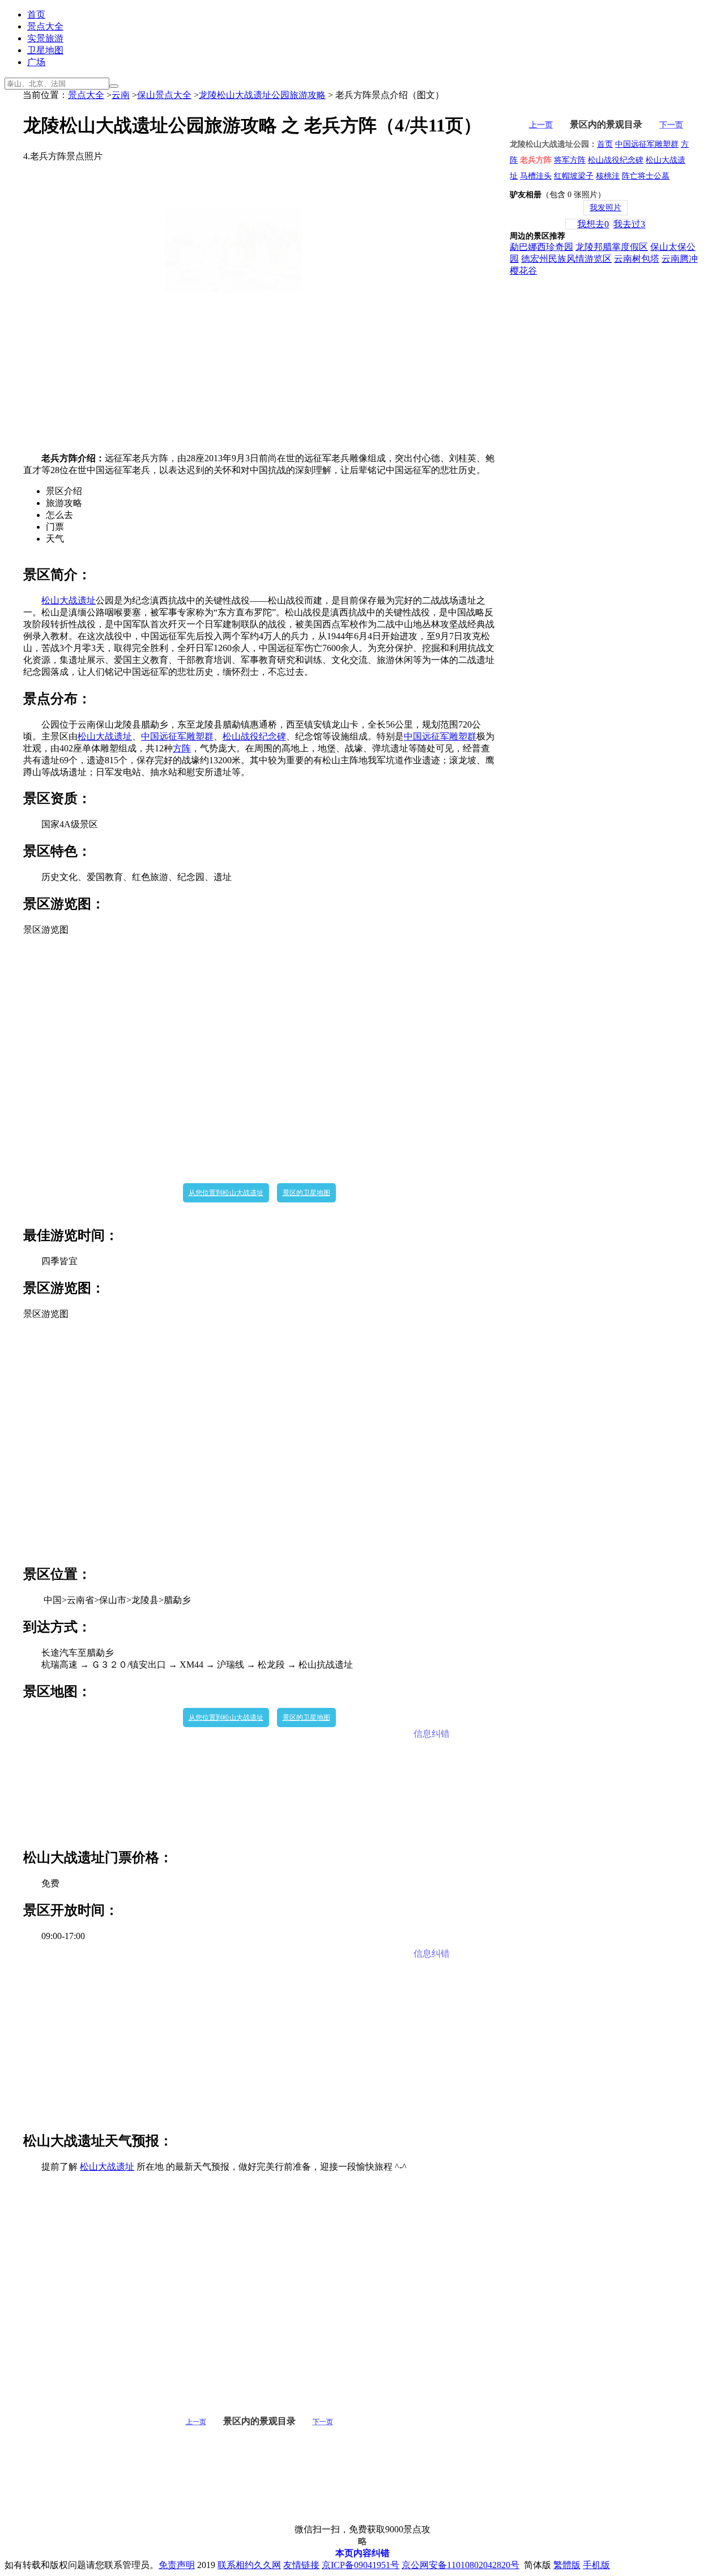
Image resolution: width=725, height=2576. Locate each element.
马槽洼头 (536, 176)
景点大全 (45, 26)
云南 (121, 95)
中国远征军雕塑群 (177, 736)
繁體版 (567, 2565)
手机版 (596, 2565)
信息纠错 (432, 1734)
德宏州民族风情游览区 (566, 259)
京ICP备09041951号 (361, 2565)
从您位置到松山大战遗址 (226, 1193)
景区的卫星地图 (306, 1193)
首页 (36, 14)
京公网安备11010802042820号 (460, 2565)
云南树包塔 (637, 259)
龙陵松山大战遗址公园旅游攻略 (262, 95)
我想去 (593, 224)
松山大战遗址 (69, 600)
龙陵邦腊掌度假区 (612, 247)
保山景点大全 (164, 95)
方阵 (182, 748)
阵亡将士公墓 (646, 176)
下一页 (323, 2422)
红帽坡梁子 (574, 176)
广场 (36, 62)
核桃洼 (608, 176)
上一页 (196, 2422)
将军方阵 (570, 160)
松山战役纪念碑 (254, 736)
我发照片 (605, 208)
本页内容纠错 (362, 2553)
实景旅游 (45, 38)
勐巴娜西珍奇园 (541, 247)
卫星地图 (45, 50)
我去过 (629, 224)
